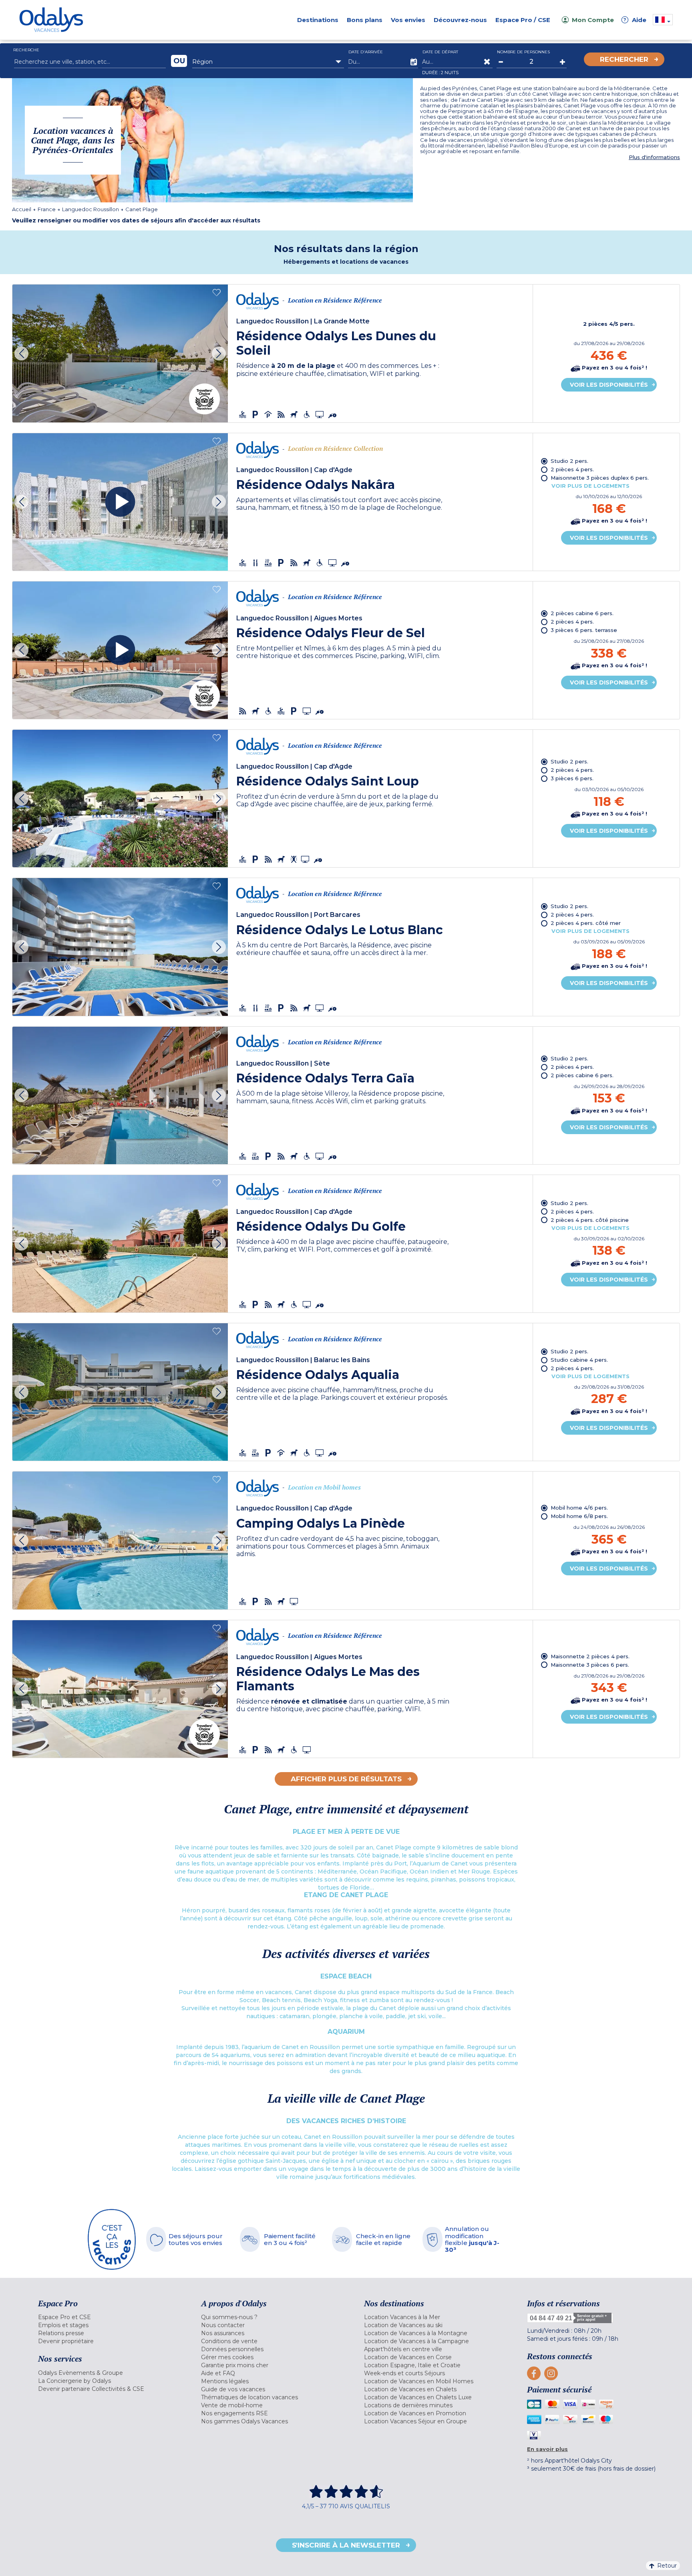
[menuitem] (110, 2317)
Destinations (318, 20)
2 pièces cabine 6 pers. (582, 613)
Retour (667, 2566)
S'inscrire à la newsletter (346, 2545)
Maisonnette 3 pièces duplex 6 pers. (600, 478)
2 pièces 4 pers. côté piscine (590, 1220)
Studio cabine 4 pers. (579, 1360)
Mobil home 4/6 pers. (579, 1508)
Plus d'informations (654, 157)
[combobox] (268, 62)
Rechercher (624, 59)
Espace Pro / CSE (523, 20)
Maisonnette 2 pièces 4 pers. (590, 1656)
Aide (635, 20)
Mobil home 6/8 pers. (579, 1516)
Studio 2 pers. (569, 461)
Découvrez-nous (460, 20)
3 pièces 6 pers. (572, 778)
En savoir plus (547, 2449)
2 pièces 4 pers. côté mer (586, 923)
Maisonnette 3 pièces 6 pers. (590, 1665)
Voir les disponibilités (609, 385)
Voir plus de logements (590, 486)
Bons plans (365, 20)
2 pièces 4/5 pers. (609, 324)
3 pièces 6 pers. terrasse (584, 630)
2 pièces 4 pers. (572, 469)
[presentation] (21, 353)
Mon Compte (593, 20)
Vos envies (408, 20)
